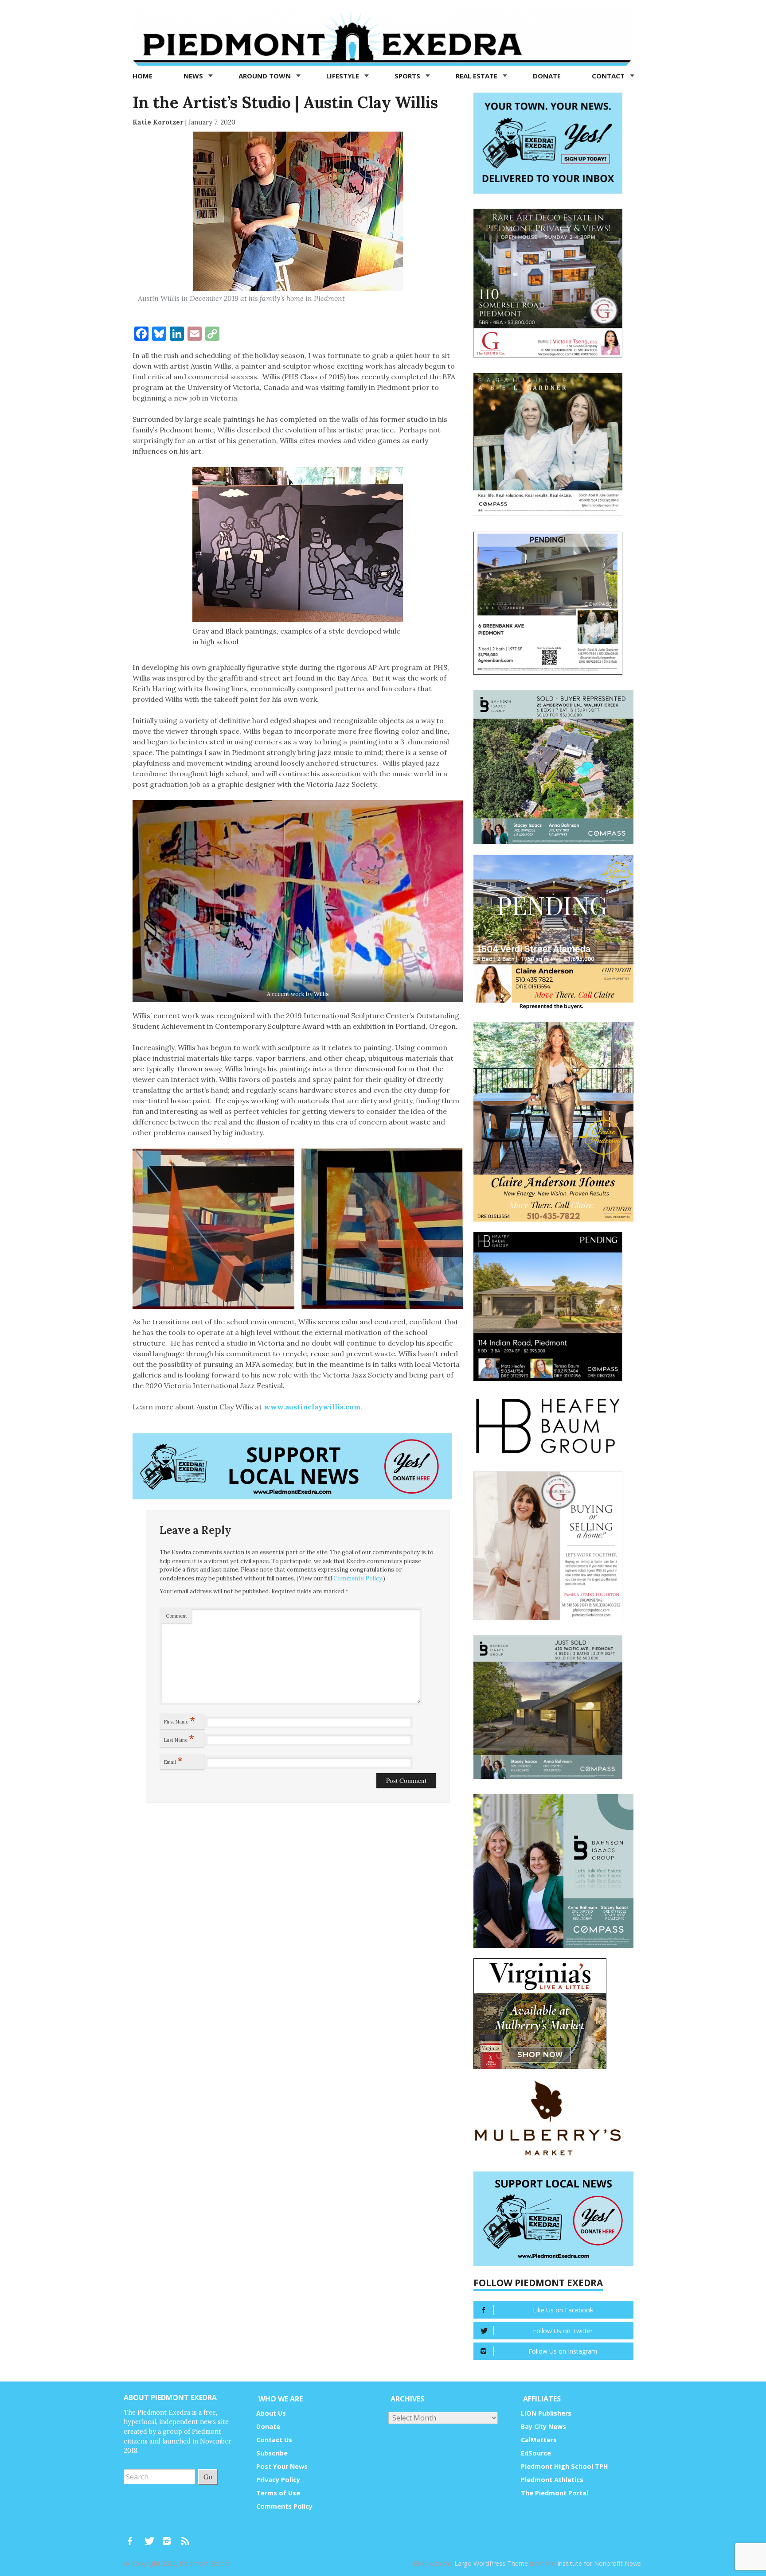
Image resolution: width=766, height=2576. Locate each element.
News (194, 76)
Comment (176, 1616)
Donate (547, 76)
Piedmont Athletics (552, 2480)
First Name (180, 1720)
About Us (271, 2413)
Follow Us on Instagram (563, 2351)
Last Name (179, 1738)
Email (173, 1760)
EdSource (536, 2453)
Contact (609, 76)
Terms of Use (278, 2493)
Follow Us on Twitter (563, 2331)
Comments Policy (358, 1578)
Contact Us (274, 2440)
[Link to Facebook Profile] (133, 2537)
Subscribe (272, 2453)
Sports (408, 76)
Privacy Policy (278, 2480)
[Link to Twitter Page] (152, 2537)
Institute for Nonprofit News (599, 2563)
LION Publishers (546, 2413)
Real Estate (477, 76)
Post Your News (282, 2466)
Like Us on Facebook (563, 2310)
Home (143, 76)
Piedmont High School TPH (565, 2466)
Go (208, 2477)
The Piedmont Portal (555, 2493)
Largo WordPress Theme (491, 2563)
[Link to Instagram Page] (170, 2537)
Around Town (266, 76)
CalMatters (539, 2440)
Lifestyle (344, 76)
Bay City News (543, 2426)
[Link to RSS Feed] (186, 2537)
